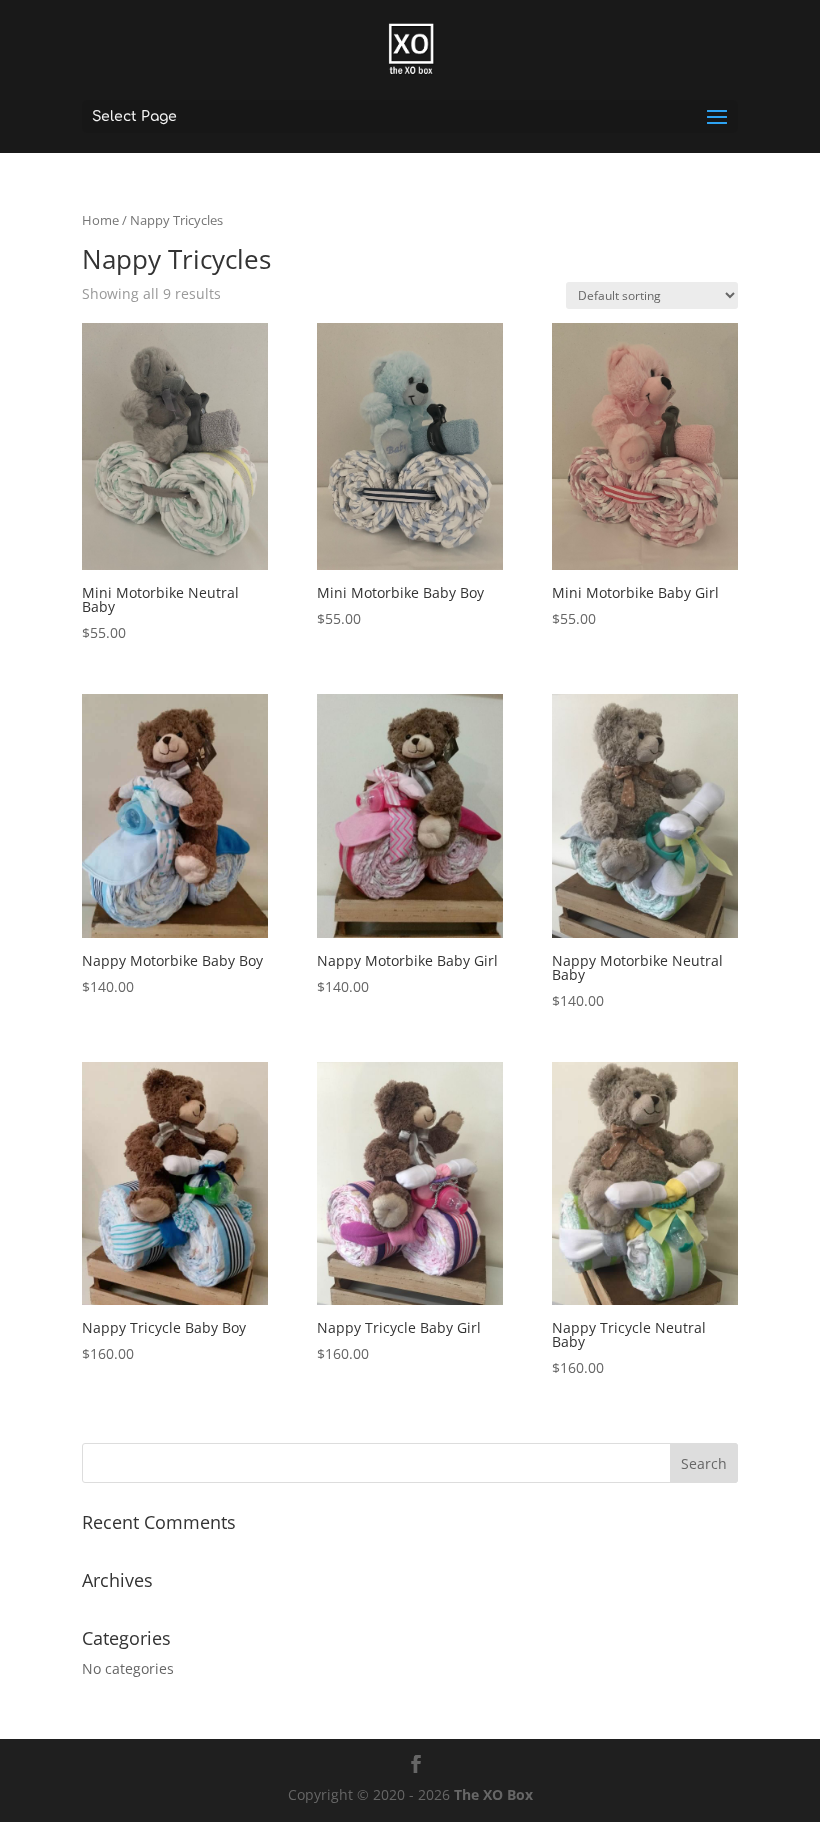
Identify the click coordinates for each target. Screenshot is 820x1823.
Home (100, 220)
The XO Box (493, 1794)
